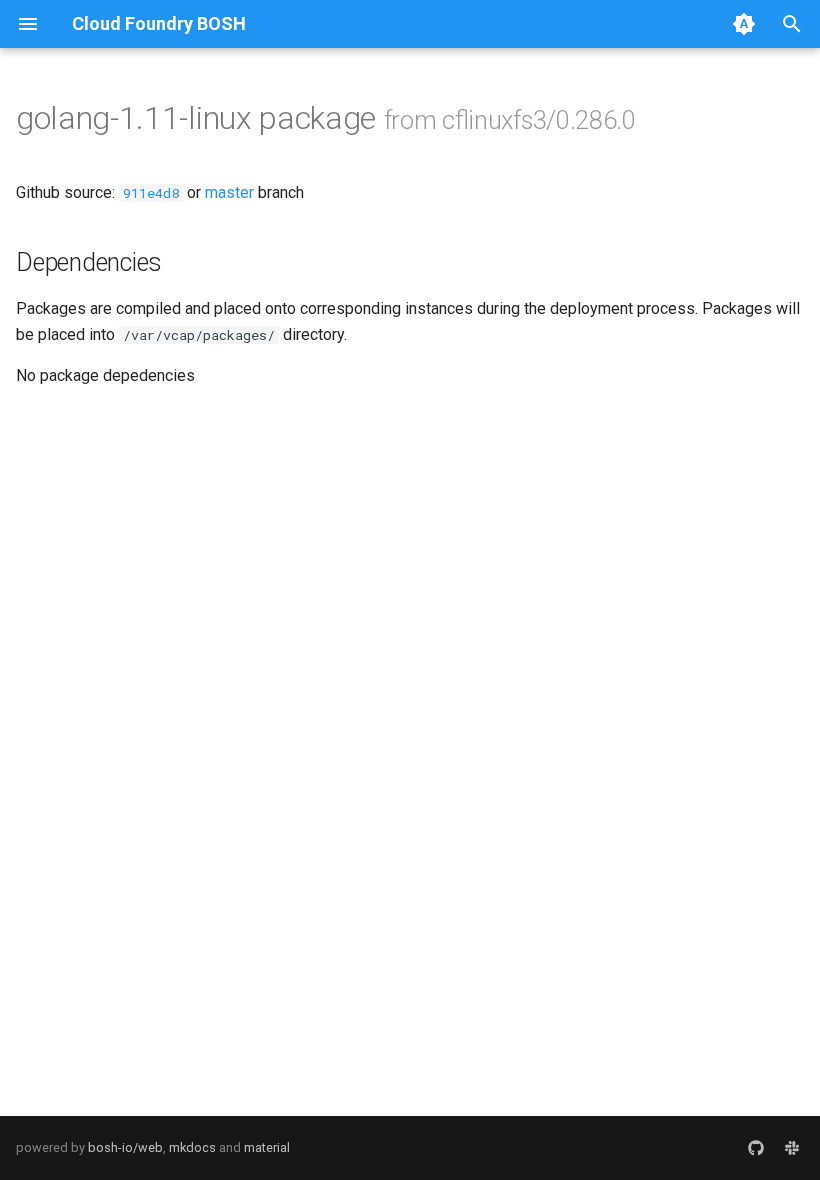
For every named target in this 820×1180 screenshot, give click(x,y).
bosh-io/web (125, 1147)
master (229, 192)
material (267, 1147)
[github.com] (756, 1148)
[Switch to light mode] (744, 24)
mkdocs (192, 1147)
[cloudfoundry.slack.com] (792, 1148)
